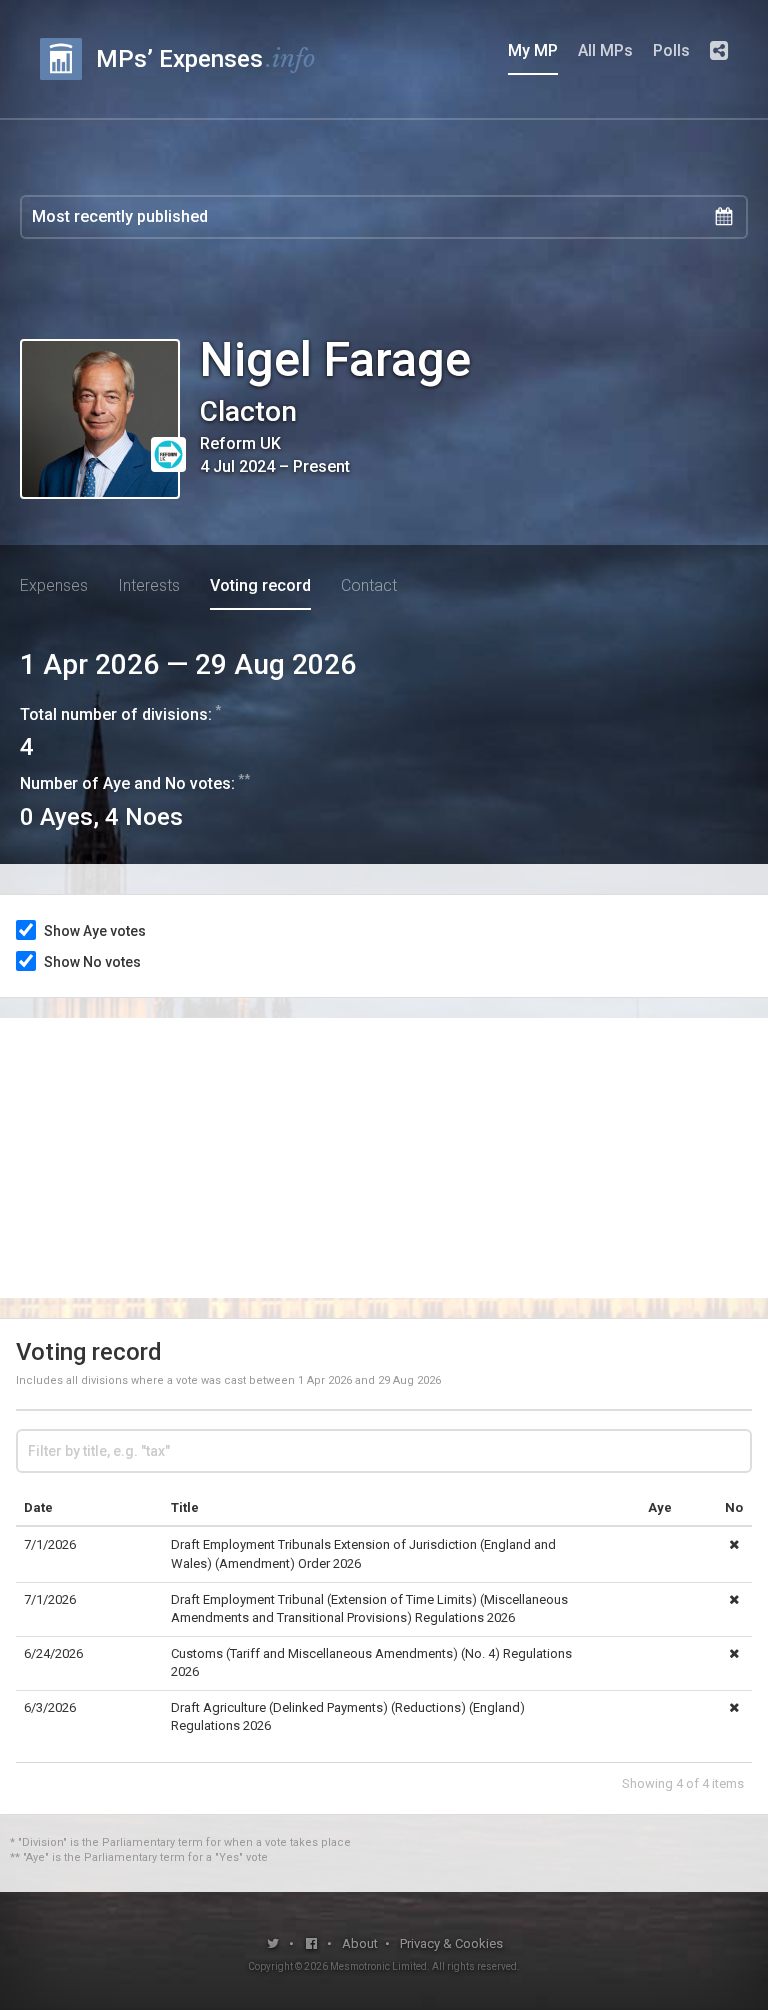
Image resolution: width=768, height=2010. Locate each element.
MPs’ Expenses (206, 58)
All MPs (605, 50)
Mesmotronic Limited (378, 1966)
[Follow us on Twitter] (273, 1943)
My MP (533, 50)
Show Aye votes (95, 931)
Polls (671, 50)
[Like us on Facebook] (312, 1943)
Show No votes (92, 962)
